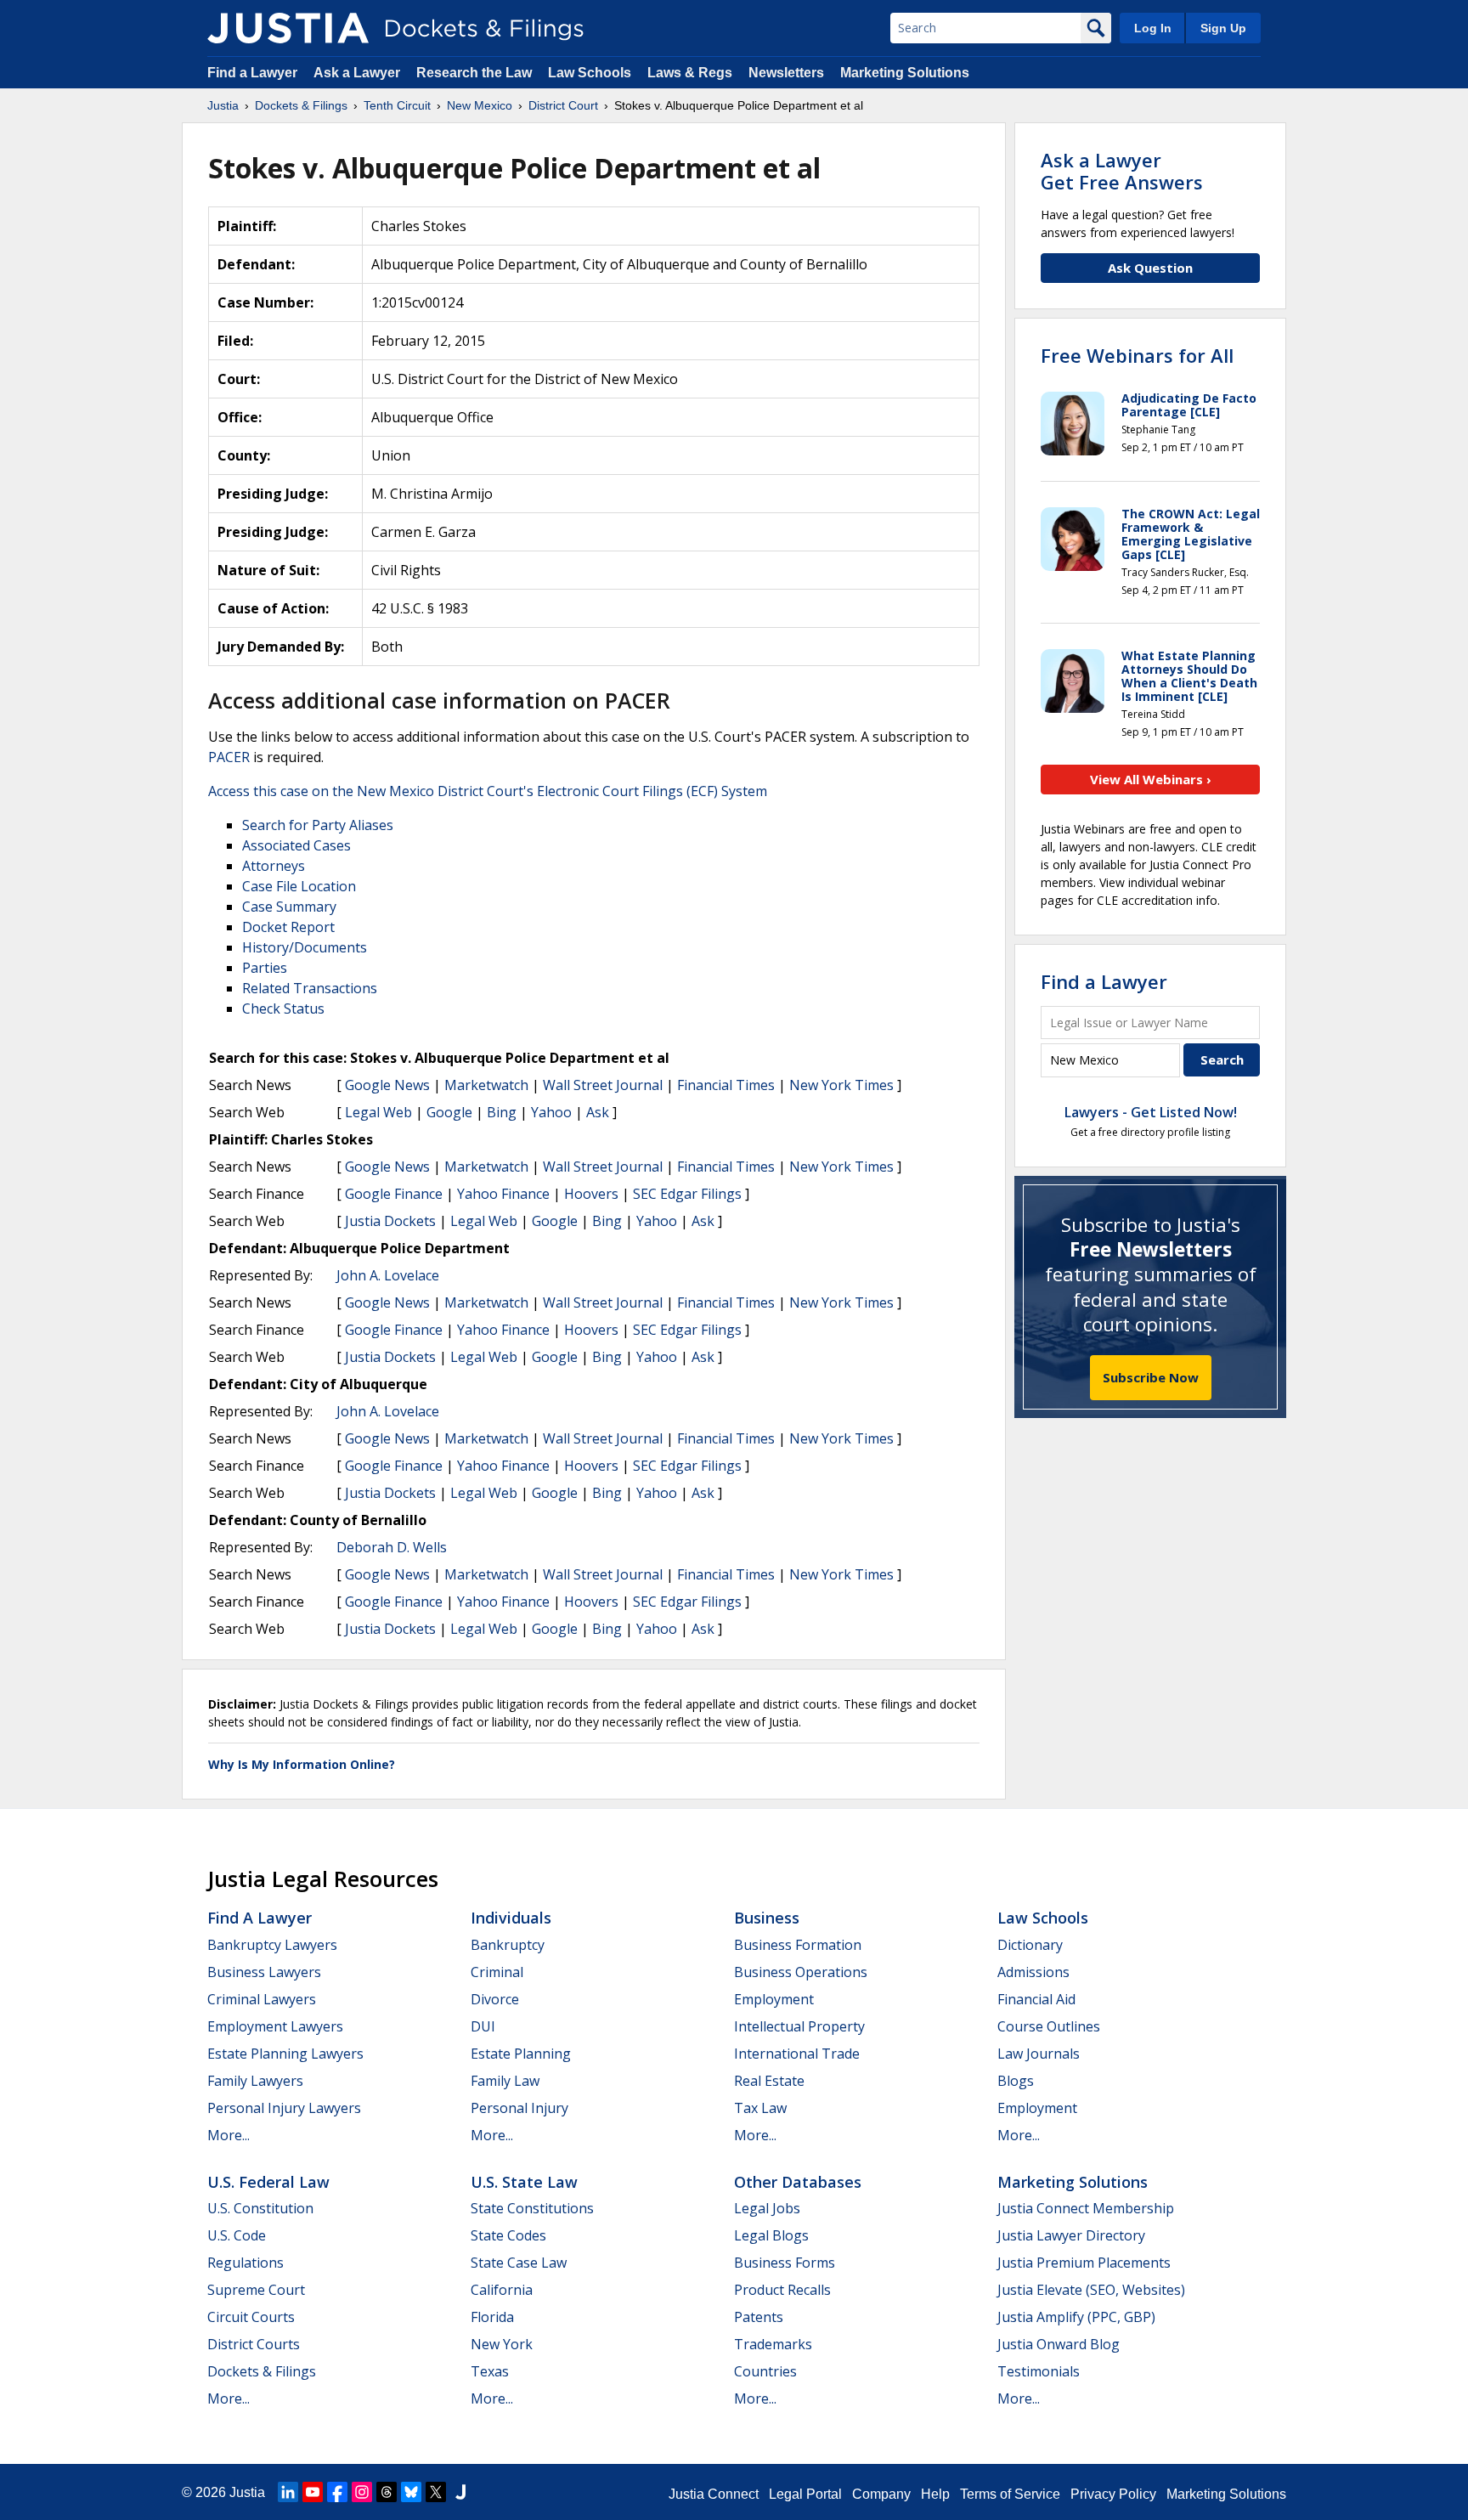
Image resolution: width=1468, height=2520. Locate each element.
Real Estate (769, 2081)
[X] (436, 2492)
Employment (774, 1999)
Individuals (511, 1918)
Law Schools (590, 73)
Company (881, 2494)
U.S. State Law (524, 2182)
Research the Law (474, 73)
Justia (247, 2492)
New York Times (841, 1085)
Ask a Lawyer (359, 73)
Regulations (246, 2263)
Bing (502, 1112)
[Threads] (387, 2492)
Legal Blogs (771, 2235)
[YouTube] (313, 2492)
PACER (229, 757)
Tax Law (760, 2108)
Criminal (497, 1972)
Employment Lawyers (275, 2026)
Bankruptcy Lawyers (272, 1945)
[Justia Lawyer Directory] (460, 2492)
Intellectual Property (799, 2026)
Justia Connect (714, 2494)
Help (935, 2494)
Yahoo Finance (503, 1194)
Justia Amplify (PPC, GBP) (1076, 2317)
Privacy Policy (1113, 2494)
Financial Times (726, 1085)
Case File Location (299, 886)
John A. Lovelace (388, 1275)
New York (502, 2344)
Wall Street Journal (603, 1085)
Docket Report (288, 927)
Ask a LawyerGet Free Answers (1122, 171)
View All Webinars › (1151, 779)
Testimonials (1039, 2371)
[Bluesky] (411, 2492)
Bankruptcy (508, 1945)
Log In (1153, 28)
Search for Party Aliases (318, 825)
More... (229, 2135)
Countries (765, 2371)
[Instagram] (362, 2492)
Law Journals (1039, 2054)
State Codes (508, 2235)
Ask (598, 1112)
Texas (490, 2371)
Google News (387, 1085)
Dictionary (1030, 1945)
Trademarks (773, 2344)
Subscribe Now (1151, 1377)
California (502, 2290)
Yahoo (551, 1112)
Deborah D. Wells (392, 1547)
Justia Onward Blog (1059, 2344)
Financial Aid (1036, 1999)
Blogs (1016, 2081)
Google (449, 1112)
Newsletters (786, 73)
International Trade (797, 2054)
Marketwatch (486, 1085)
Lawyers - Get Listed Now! (1151, 1112)
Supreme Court (256, 2290)
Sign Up (1223, 28)
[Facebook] (337, 2492)
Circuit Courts (251, 2317)
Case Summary (289, 907)
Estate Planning (521, 2054)
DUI (483, 2026)
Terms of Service (1010, 2494)
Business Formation (798, 1945)
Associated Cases (296, 845)
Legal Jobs (767, 2208)
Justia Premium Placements (1084, 2263)
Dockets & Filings (262, 2371)
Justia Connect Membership (1086, 2208)
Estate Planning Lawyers (285, 2054)
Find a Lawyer (252, 73)
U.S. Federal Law (268, 2182)
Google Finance (394, 1194)
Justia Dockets (390, 1221)
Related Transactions (310, 988)
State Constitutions (532, 2208)
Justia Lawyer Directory (1071, 2235)
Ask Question (1150, 268)
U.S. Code (237, 2235)
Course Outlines (1049, 2026)
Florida (492, 2317)
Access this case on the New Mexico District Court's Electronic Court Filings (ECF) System (488, 791)
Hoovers (591, 1194)
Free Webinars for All (1137, 355)
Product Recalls (782, 2290)
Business (767, 1918)
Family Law (505, 2081)
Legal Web (378, 1112)
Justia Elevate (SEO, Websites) (1091, 2290)
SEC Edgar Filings (687, 1194)
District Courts (254, 2344)
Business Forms (785, 2263)
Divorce (495, 1999)
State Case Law (519, 2263)
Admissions (1033, 1972)
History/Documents (305, 947)
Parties (265, 968)
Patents (759, 2317)
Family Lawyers (255, 2081)
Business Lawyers (264, 1972)
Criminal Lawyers (262, 1999)
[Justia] (288, 28)
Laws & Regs (690, 73)
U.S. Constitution (260, 2208)
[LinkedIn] (288, 2492)
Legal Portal (805, 2494)
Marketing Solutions (905, 73)
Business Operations (801, 1972)
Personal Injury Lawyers (284, 2108)
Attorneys (274, 866)
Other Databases (798, 2182)
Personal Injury (519, 2108)
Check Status (283, 1009)
